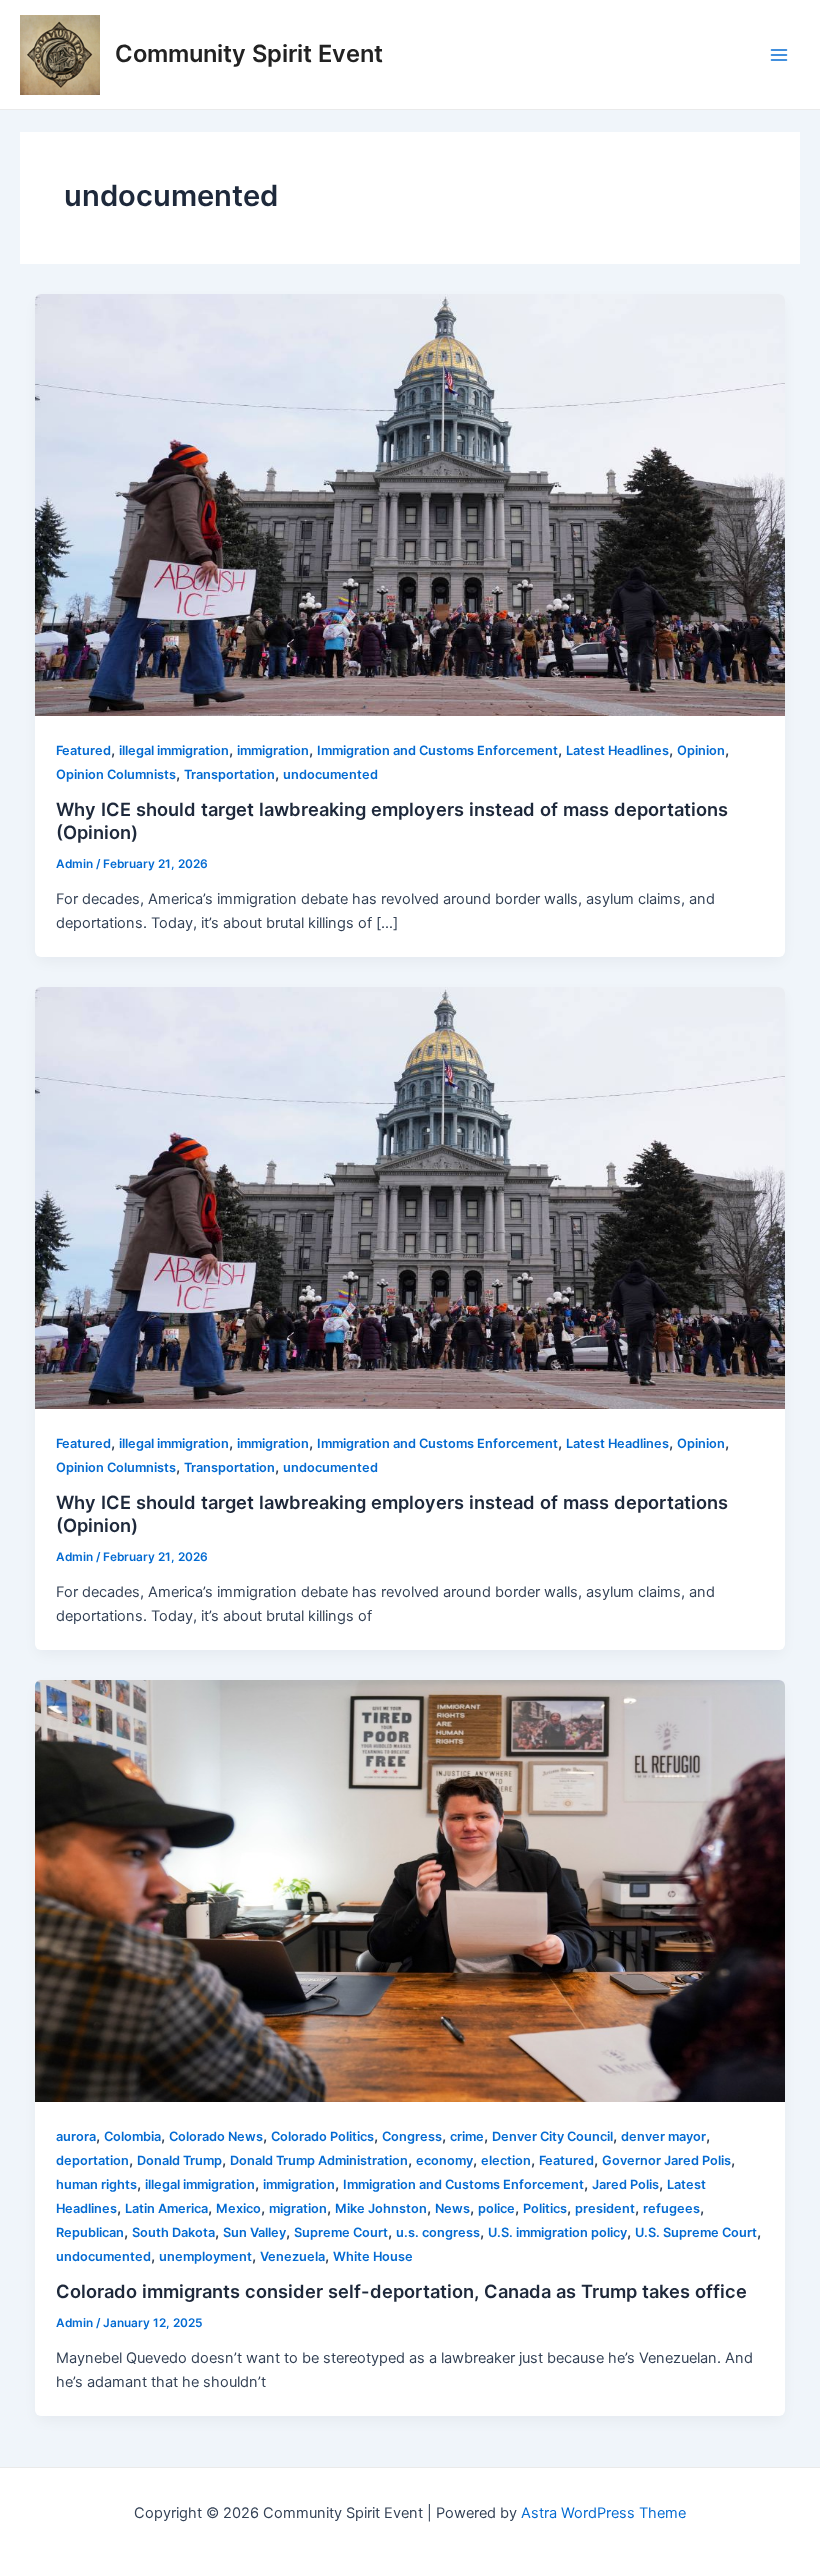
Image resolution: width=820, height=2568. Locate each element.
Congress (412, 2136)
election (506, 2160)
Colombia (132, 2136)
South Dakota (173, 2232)
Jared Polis (625, 2184)
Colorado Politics (322, 2136)
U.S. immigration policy (557, 2232)
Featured (83, 750)
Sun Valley (254, 2232)
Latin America (166, 2208)
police (496, 2208)
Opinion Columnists (116, 774)
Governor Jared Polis (666, 2160)
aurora (76, 2136)
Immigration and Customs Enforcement (437, 750)
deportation (92, 2160)
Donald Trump (179, 2160)
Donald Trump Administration (319, 2160)
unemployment (205, 2256)
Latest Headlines (617, 750)
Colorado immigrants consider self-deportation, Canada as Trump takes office (401, 2291)
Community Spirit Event (249, 53)
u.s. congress (438, 2232)
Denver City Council (552, 2136)
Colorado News (216, 2136)
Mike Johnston (381, 2208)
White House (373, 2256)
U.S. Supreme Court (696, 2232)
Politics (545, 2208)
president (605, 2208)
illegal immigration (174, 750)
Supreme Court (341, 2232)
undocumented (330, 774)
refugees (671, 2208)
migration (298, 2208)
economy (444, 2160)
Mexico (238, 2208)
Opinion (701, 750)
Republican (90, 2232)
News (452, 2208)
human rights (96, 2184)
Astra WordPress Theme (603, 2513)
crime (467, 2136)
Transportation (229, 774)
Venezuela (292, 2256)
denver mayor (663, 2136)
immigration (273, 750)
